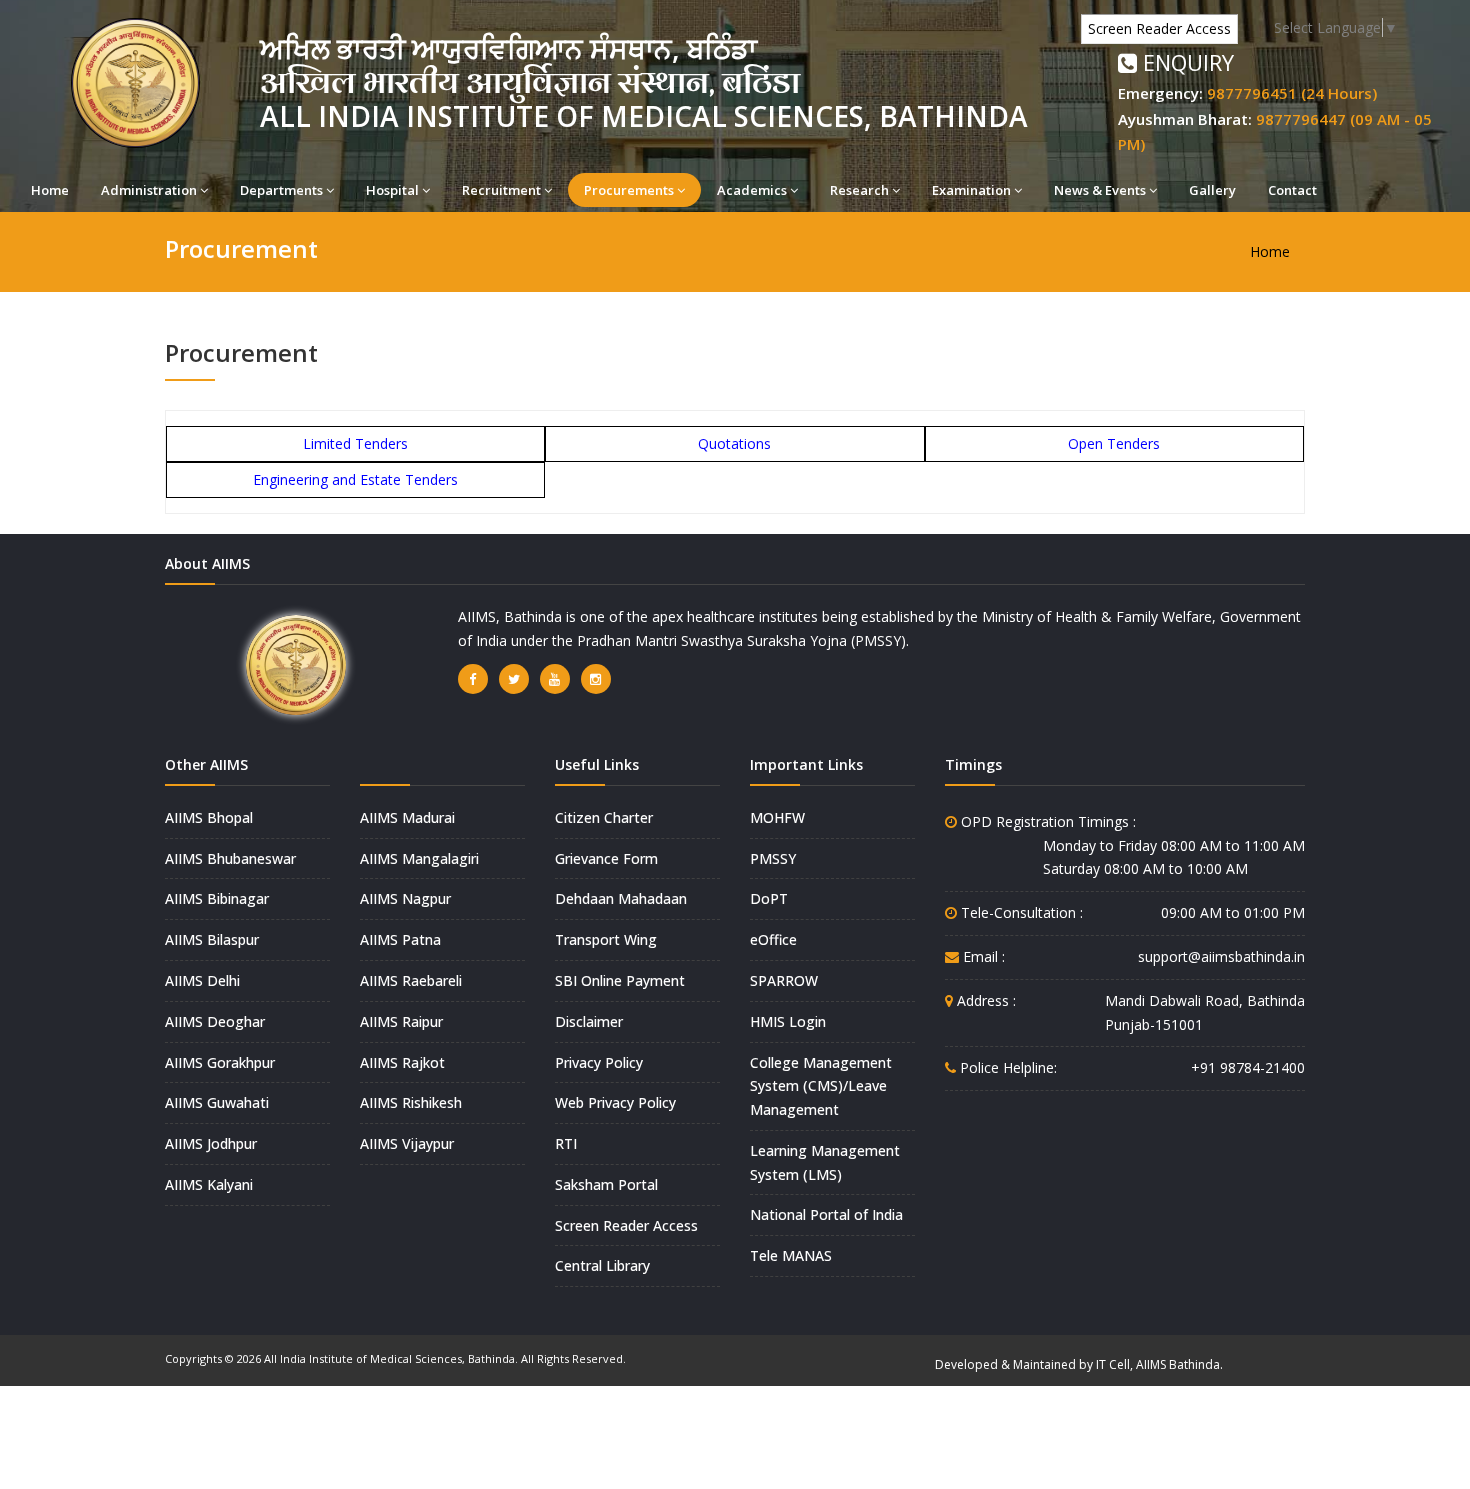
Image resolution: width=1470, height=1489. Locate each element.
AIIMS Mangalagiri (419, 858)
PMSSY (773, 858)
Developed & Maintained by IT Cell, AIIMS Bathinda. (1079, 1364)
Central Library (602, 1265)
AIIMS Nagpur (405, 898)
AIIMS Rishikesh (411, 1102)
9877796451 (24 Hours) (1292, 93)
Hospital (392, 190)
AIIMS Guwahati (217, 1102)
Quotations (734, 443)
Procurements (629, 190)
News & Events (1100, 190)
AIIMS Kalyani (209, 1184)
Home (50, 190)
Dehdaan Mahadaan (621, 898)
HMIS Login (788, 1021)
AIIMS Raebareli (411, 980)
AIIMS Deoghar (215, 1021)
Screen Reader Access (1159, 28)
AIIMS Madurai (407, 817)
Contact (1292, 190)
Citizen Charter (604, 817)
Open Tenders (1114, 443)
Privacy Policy (599, 1062)
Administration (149, 190)
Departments (281, 190)
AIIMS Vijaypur (407, 1143)
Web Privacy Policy (615, 1102)
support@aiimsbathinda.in (1221, 956)
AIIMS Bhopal (209, 817)
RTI (566, 1143)
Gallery (1212, 190)
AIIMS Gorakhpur (220, 1062)
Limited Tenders (355, 443)
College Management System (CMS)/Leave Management (821, 1086)
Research (859, 190)
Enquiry (1185, 62)
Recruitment (501, 190)
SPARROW (784, 980)
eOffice (773, 939)
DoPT (769, 898)
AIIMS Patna (400, 939)
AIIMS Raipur (401, 1021)
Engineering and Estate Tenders (355, 479)
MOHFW (777, 817)
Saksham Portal (606, 1184)
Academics (752, 190)
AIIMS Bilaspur (212, 939)
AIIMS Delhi (202, 980)
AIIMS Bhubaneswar (230, 858)
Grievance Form (606, 858)
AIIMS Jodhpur (211, 1143)
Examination (971, 190)
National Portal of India (826, 1214)
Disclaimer (589, 1021)
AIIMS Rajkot (402, 1062)
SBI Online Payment (620, 980)
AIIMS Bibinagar (217, 898)
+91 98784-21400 (1248, 1067)
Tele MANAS (791, 1255)
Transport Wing (606, 939)
